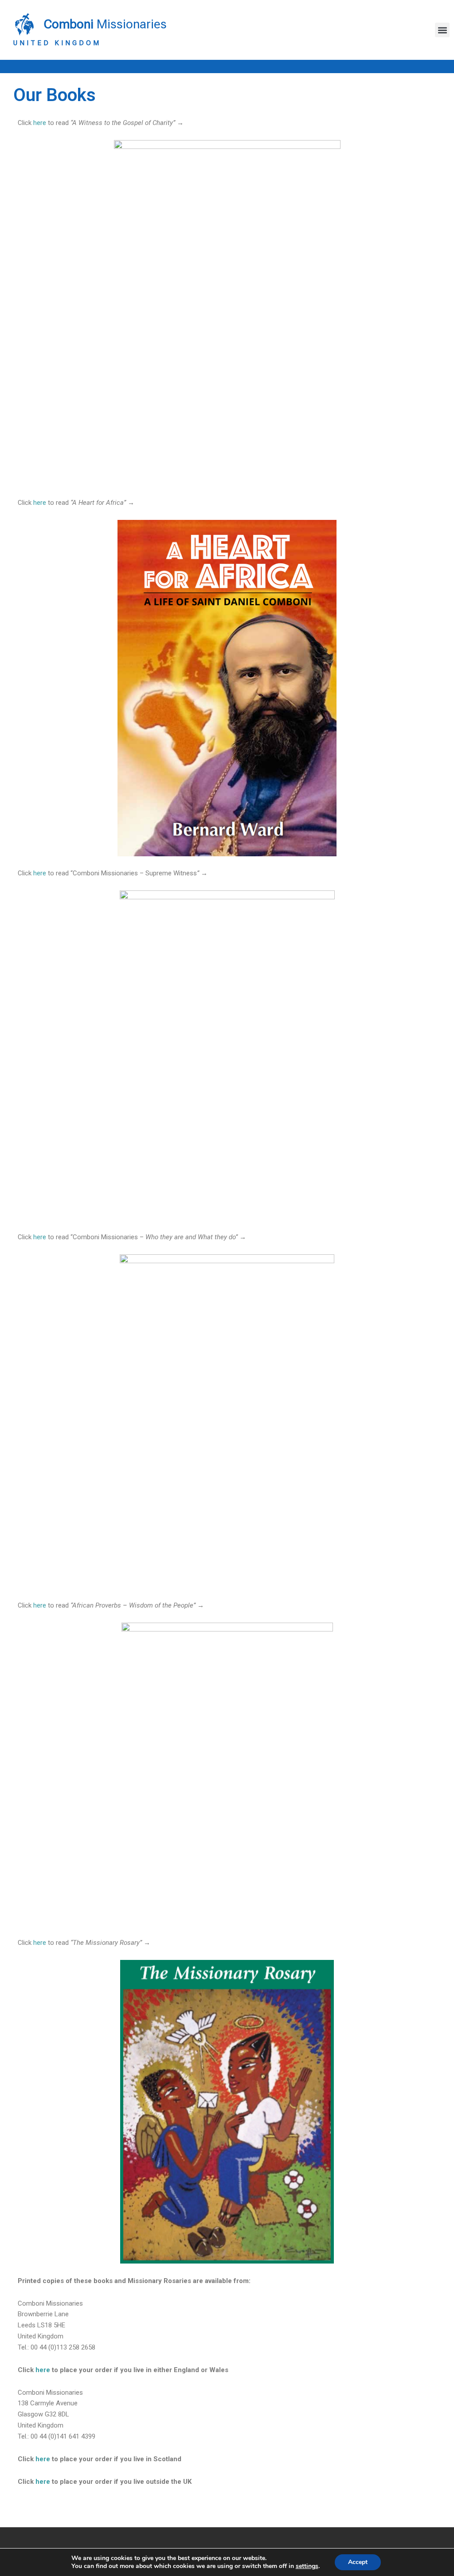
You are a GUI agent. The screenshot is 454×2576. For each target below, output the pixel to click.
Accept (358, 2562)
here (40, 123)
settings (307, 2566)
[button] (442, 30)
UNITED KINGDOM (57, 43)
